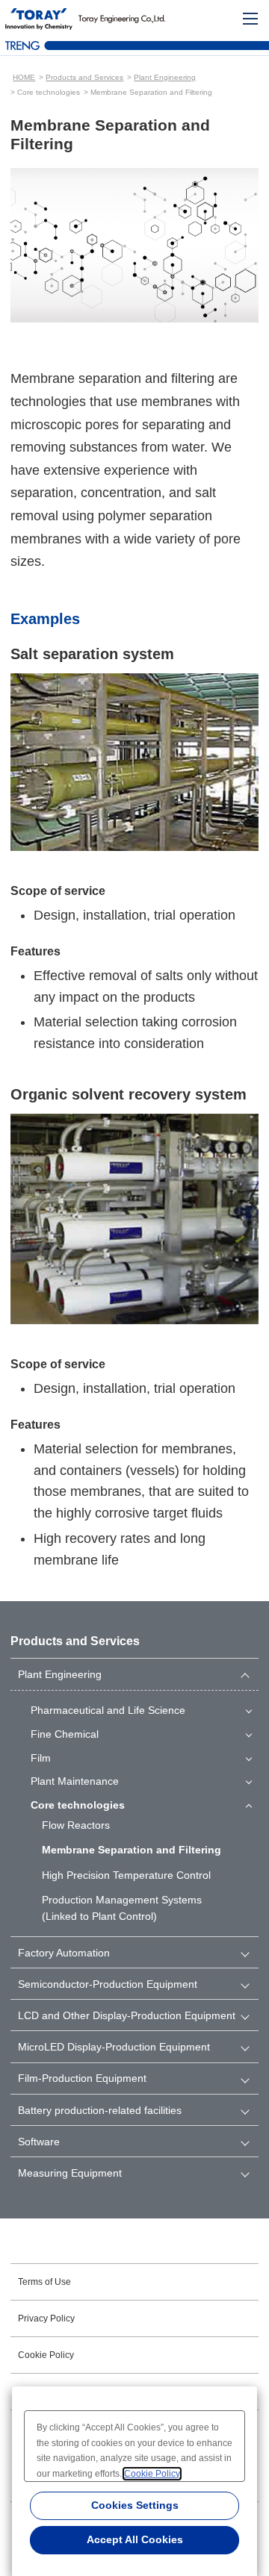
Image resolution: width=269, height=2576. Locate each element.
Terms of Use (44, 2282)
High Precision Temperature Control (126, 1875)
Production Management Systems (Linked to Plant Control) (122, 1908)
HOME (24, 77)
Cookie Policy (46, 2355)
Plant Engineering (165, 77)
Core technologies (78, 1805)
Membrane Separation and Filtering (132, 1850)
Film (41, 1758)
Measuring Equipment (70, 2173)
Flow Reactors (76, 1825)
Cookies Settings (135, 2505)
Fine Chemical (65, 1734)
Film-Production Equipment (82, 2078)
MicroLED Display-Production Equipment (114, 2047)
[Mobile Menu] (250, 19)
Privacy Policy (46, 2318)
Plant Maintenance (75, 1781)
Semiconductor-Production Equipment (108, 1984)
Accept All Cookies (135, 2539)
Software (39, 2142)
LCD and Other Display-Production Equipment (127, 2015)
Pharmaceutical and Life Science (108, 1710)
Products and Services (84, 77)
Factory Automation (64, 1953)
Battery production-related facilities (100, 2110)
